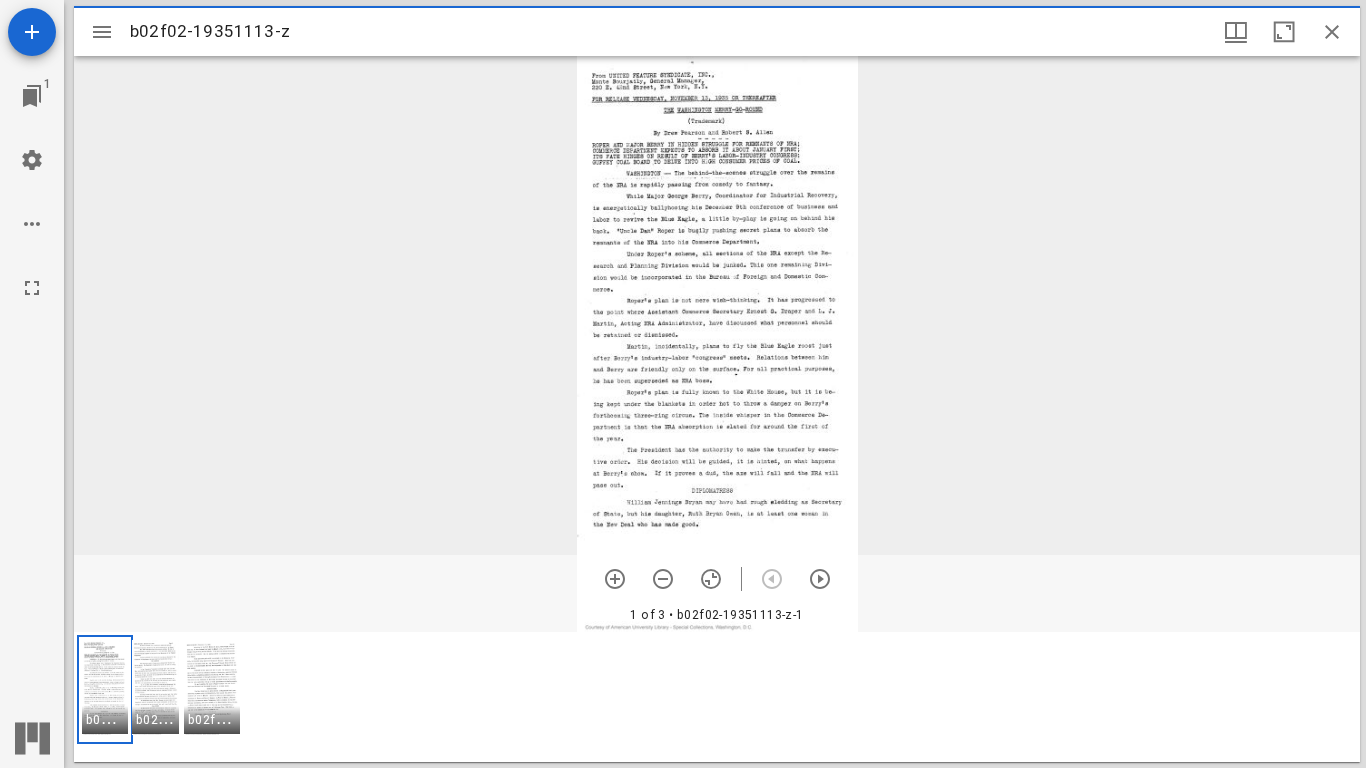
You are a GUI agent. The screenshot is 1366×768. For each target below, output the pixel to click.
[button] (105, 689)
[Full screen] (32, 288)
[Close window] (1332, 32)
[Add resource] (32, 32)
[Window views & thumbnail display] (1236, 32)
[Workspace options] (32, 224)
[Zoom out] (663, 579)
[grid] (717, 697)
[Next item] (820, 579)
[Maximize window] (1284, 32)
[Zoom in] (615, 579)
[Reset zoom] (711, 579)
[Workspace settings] (32, 160)
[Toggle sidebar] (102, 32)
